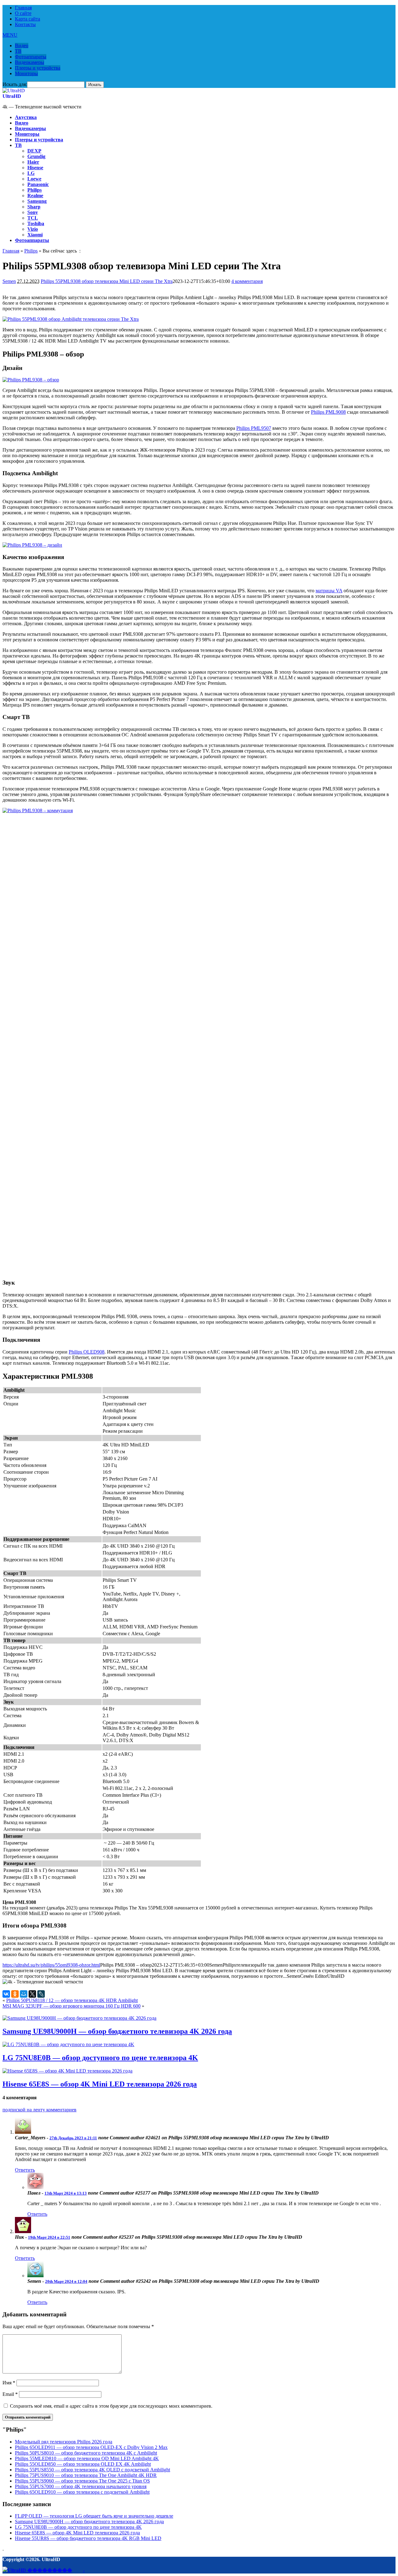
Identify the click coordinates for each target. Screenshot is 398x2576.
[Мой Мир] (24, 1994)
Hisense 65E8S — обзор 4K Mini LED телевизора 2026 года (100, 2084)
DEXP (34, 151)
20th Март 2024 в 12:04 (66, 2281)
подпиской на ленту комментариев (39, 2110)
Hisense (35, 168)
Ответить (25, 2170)
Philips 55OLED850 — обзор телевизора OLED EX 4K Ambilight (83, 2464)
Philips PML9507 (254, 428)
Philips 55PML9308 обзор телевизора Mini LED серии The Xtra (107, 281)
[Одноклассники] (15, 1994)
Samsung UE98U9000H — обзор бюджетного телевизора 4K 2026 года (117, 2031)
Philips (35, 190)
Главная (23, 8)
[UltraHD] (14, 91)
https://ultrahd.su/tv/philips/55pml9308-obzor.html (51, 1965)
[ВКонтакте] (6, 1994)
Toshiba (36, 223)
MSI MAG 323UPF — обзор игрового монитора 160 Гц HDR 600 (72, 2006)
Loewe (34, 179)
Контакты (25, 24)
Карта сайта (28, 19)
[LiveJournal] (41, 1994)
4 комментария (247, 281)
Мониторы (26, 73)
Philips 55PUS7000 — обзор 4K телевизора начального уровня (81, 2486)
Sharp (34, 207)
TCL (33, 218)
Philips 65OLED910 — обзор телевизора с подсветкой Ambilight (82, 2492)
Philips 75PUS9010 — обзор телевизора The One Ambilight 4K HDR (86, 2475)
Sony (33, 212)
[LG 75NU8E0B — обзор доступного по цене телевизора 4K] (68, 2044)
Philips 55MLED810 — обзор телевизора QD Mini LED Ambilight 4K (87, 2458)
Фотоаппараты (31, 57)
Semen (9, 281)
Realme (35, 196)
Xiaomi (35, 235)
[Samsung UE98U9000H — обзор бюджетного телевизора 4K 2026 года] (79, 2018)
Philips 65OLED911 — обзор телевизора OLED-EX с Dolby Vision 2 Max (91, 2447)
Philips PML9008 (328, 412)
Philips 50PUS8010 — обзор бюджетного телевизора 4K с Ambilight (86, 2453)
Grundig (36, 156)
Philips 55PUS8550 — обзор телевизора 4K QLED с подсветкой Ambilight (93, 2470)
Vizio (33, 229)
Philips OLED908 (87, 1352)
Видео (22, 46)
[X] (32, 1994)
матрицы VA (329, 591)
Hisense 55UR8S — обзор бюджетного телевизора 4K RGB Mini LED (88, 2538)
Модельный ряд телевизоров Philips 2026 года (64, 2442)
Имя (9, 2383)
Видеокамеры (30, 62)
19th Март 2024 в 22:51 (49, 2237)
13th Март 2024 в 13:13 (66, 2193)
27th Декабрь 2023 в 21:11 (73, 2138)
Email (10, 2394)
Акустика (26, 117)
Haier (33, 162)
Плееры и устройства (38, 68)
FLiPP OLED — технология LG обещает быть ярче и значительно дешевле (94, 2516)
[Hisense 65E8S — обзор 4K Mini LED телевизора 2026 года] (67, 2071)
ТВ (18, 51)
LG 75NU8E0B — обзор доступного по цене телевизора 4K (100, 2058)
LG (31, 173)
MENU (10, 35)
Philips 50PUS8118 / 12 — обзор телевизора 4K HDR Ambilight (72, 2000)
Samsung (37, 201)
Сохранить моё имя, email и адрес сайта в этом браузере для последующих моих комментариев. (111, 2406)
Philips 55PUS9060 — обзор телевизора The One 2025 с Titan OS (82, 2481)
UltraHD (12, 96)
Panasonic (38, 184)
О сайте (23, 13)
